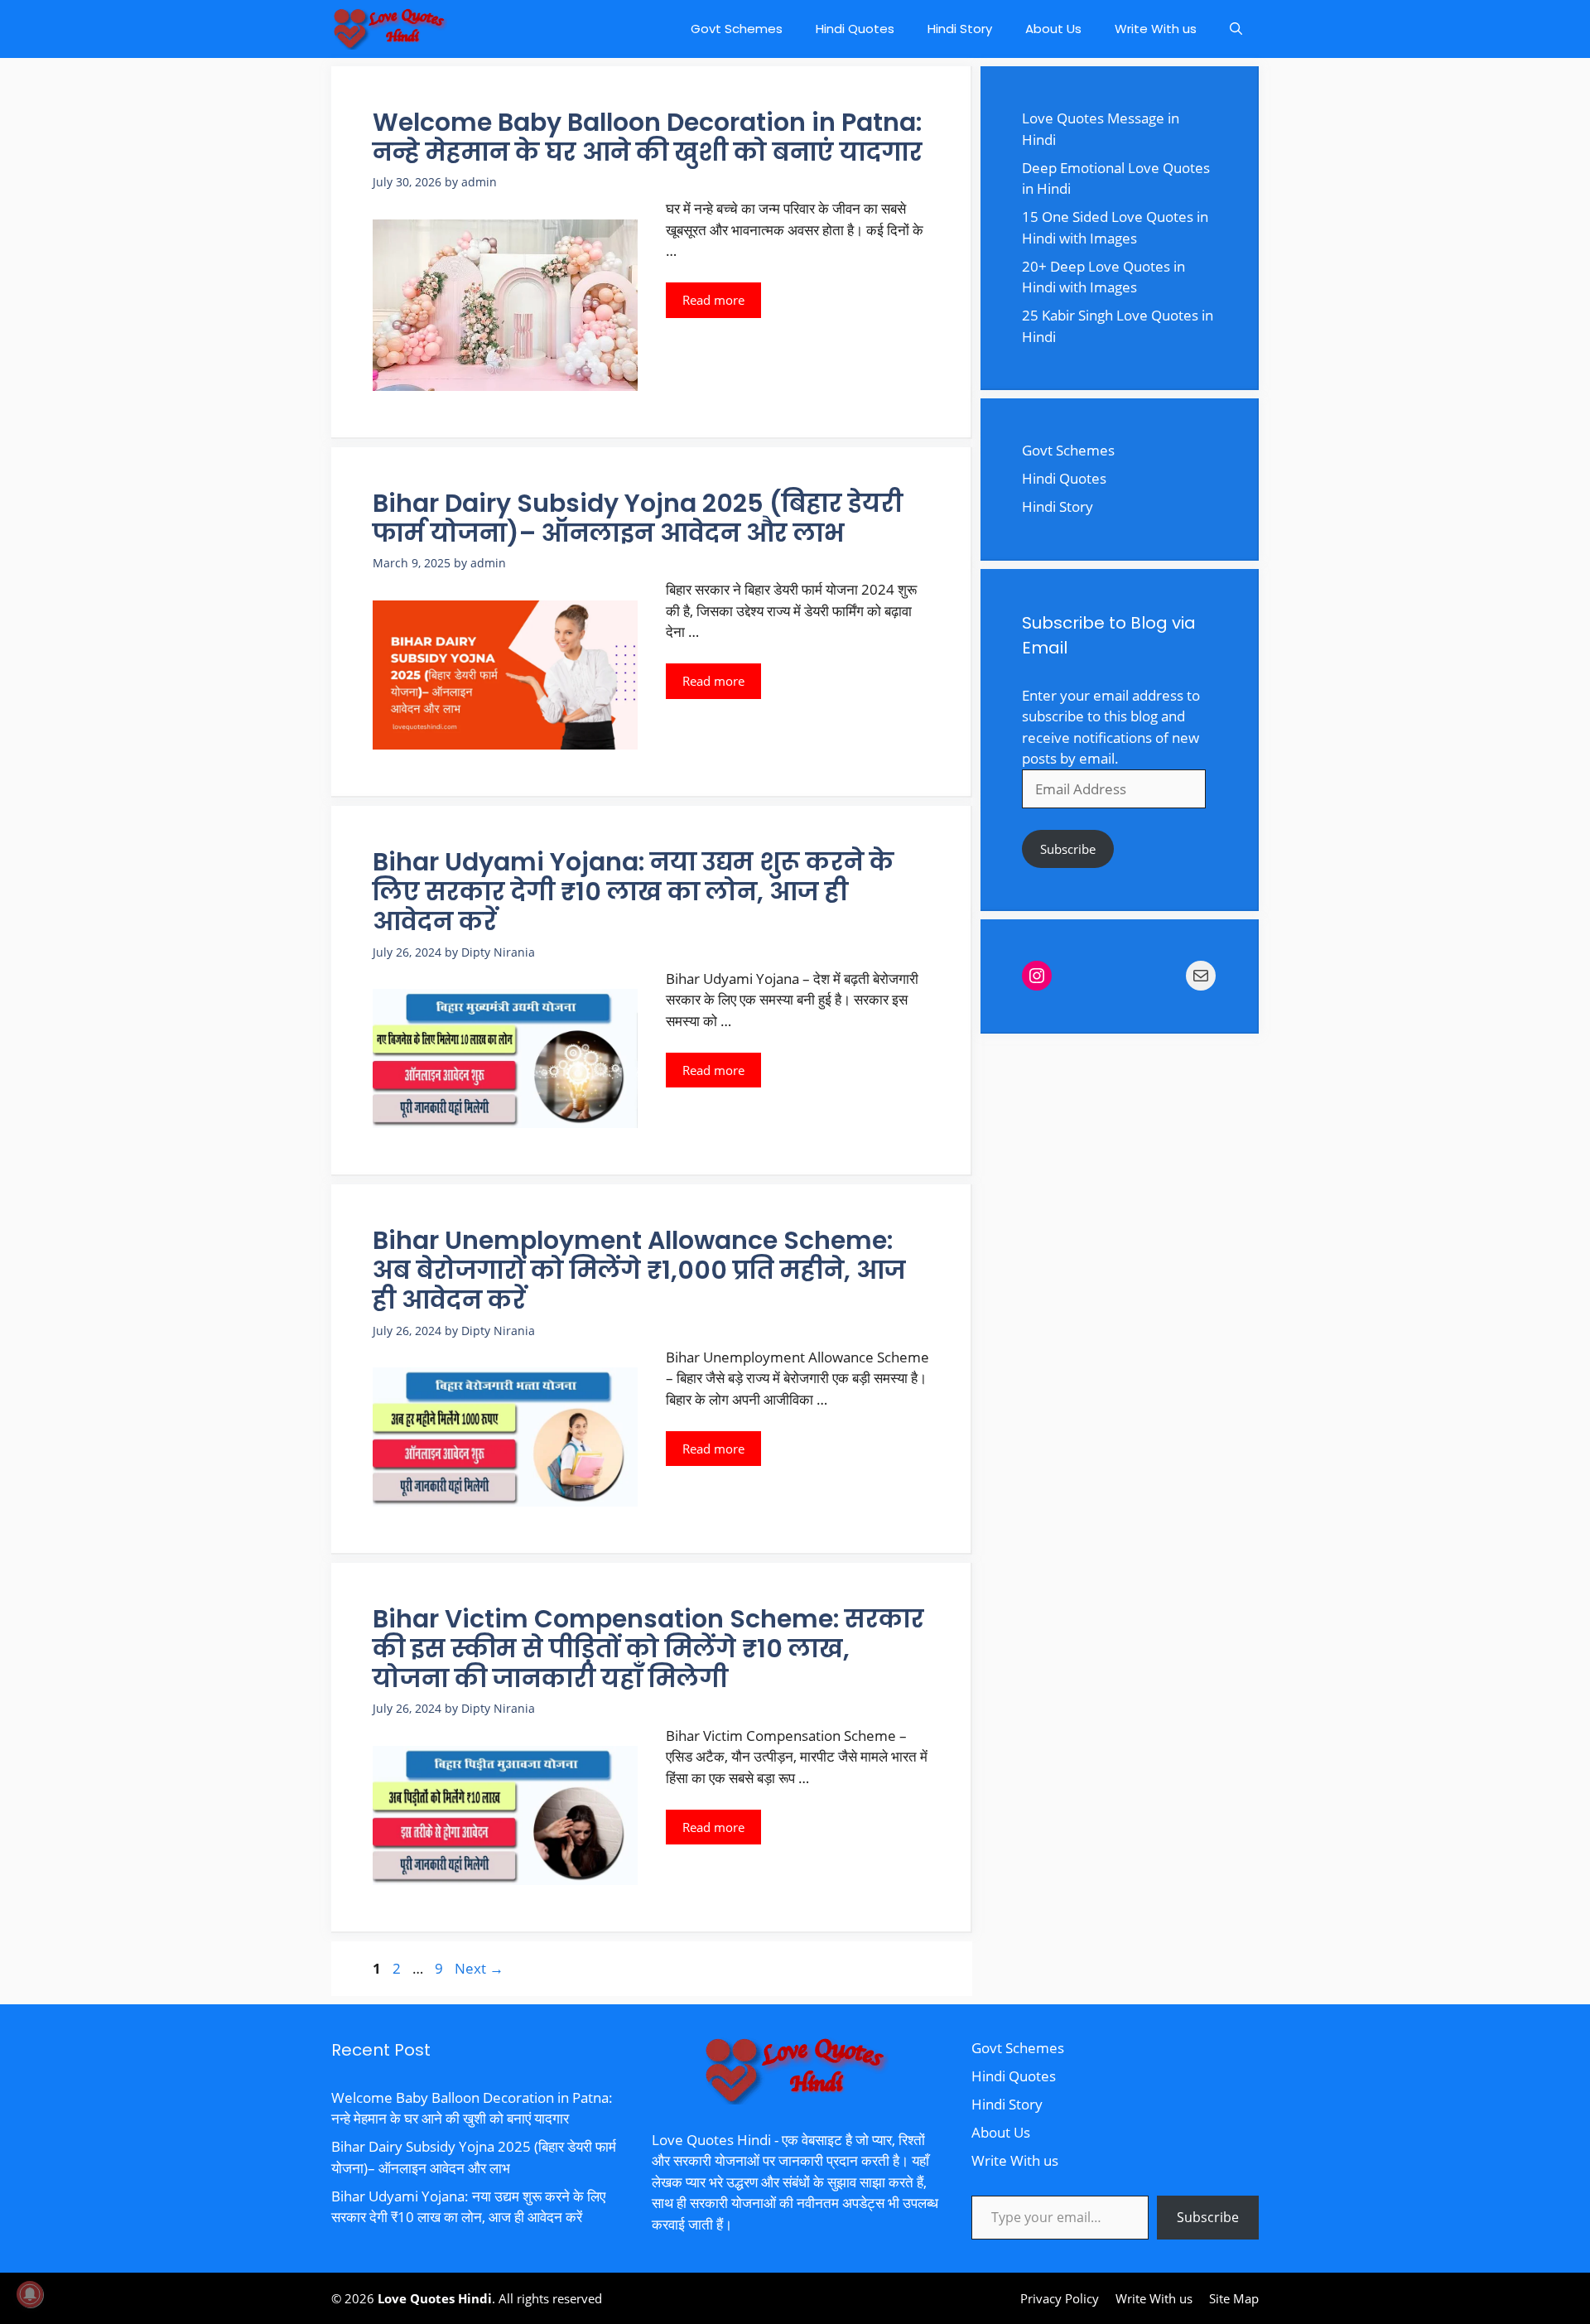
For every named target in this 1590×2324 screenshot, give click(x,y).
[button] (1236, 29)
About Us (1053, 29)
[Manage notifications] (30, 2294)
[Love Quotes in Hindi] (389, 29)
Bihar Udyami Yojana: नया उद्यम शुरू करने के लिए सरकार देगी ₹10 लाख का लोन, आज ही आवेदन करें (634, 892)
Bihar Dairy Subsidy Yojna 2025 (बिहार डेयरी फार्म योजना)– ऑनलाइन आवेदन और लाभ (638, 518)
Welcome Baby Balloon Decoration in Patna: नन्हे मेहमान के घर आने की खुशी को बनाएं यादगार (648, 137)
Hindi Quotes (855, 29)
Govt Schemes (737, 29)
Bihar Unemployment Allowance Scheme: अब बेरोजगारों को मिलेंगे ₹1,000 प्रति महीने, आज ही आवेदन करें (639, 1270)
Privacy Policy (1060, 2298)
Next (479, 1968)
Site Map (1234, 2298)
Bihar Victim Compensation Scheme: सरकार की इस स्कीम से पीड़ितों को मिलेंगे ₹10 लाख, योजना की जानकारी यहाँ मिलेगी (648, 1649)
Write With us (1156, 29)
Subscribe (1068, 849)
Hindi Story (960, 29)
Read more (713, 300)
